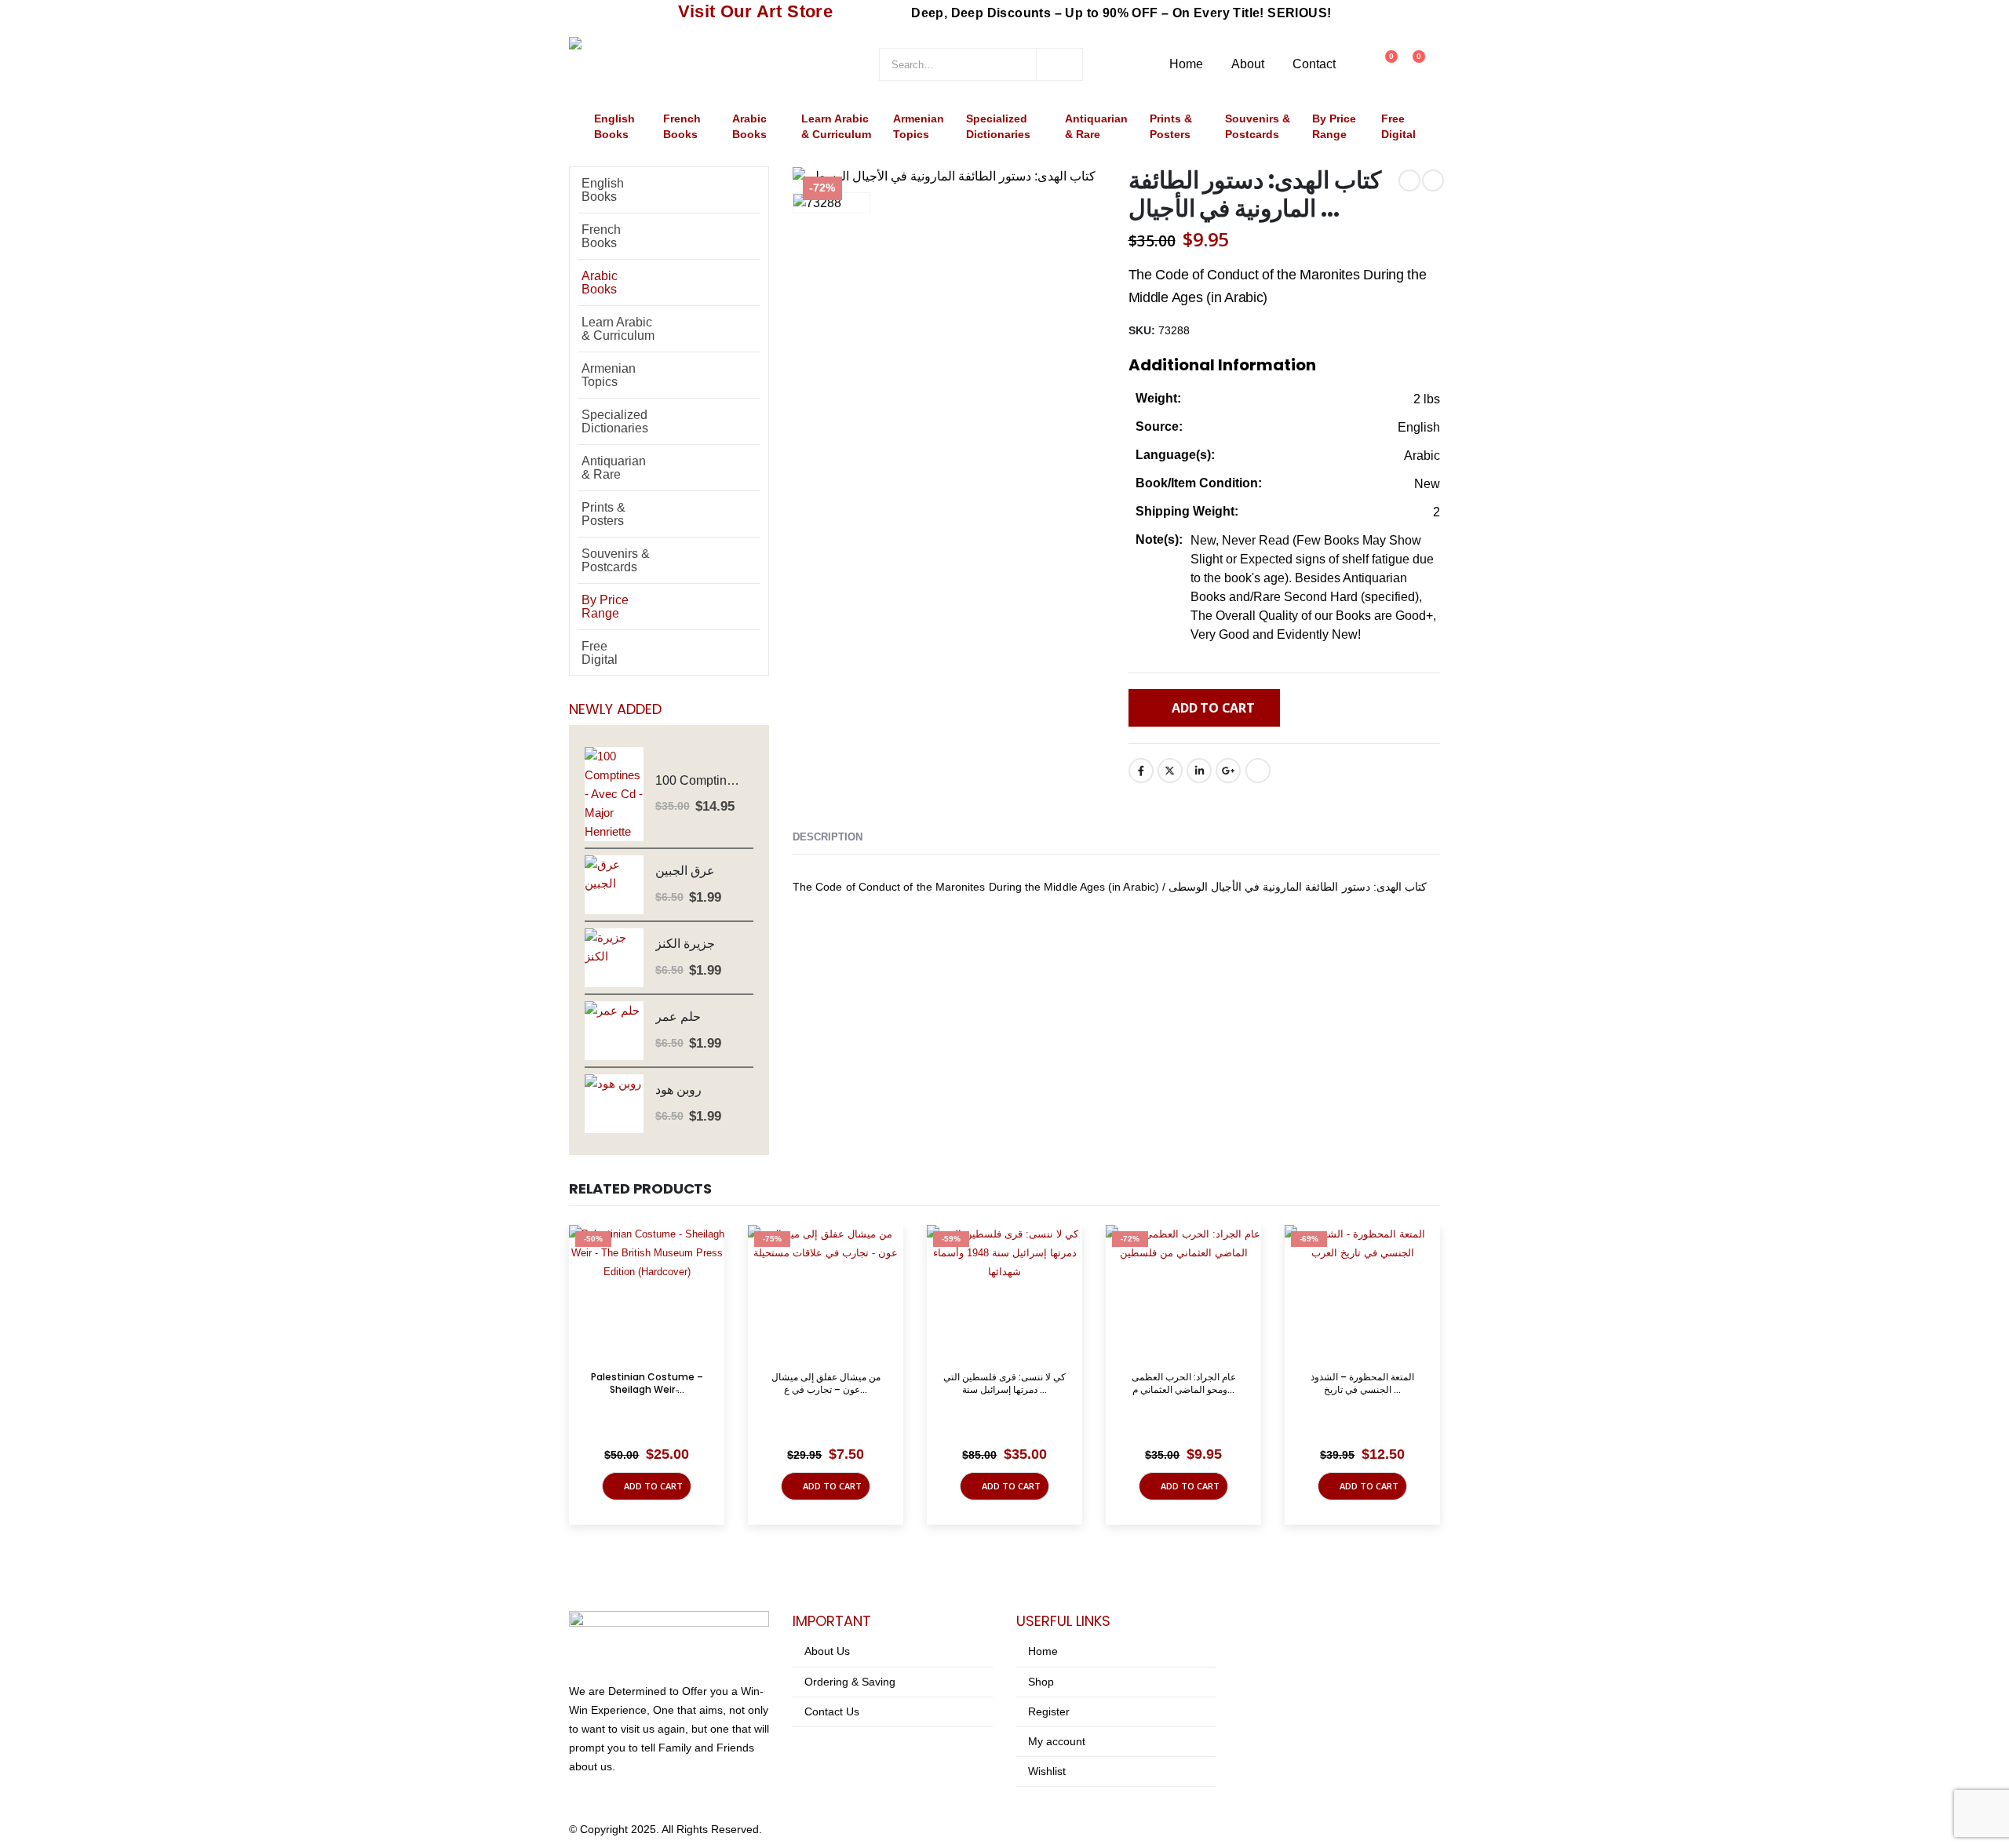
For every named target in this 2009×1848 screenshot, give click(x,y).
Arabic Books (749, 127)
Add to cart (1213, 708)
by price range (1334, 127)
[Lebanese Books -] (687, 64)
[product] (614, 794)
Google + (1228, 771)
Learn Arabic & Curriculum (836, 127)
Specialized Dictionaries (998, 127)
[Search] (1059, 64)
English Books (614, 127)
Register (1049, 1711)
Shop (1041, 1682)
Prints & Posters (1171, 127)
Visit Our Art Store (756, 11)
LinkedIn (1199, 771)
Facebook (1141, 771)
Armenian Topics (919, 127)
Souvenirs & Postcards (1258, 127)
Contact (1314, 64)
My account (1057, 1741)
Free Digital (1398, 127)
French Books (682, 127)
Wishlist (1047, 1771)
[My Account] (1356, 64)
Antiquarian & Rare (1096, 127)
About (1248, 64)
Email (1258, 771)
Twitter (1170, 771)
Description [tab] (828, 837)
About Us (827, 1651)
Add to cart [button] (653, 1486)
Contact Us (832, 1711)
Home (1186, 64)
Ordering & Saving (850, 1682)
